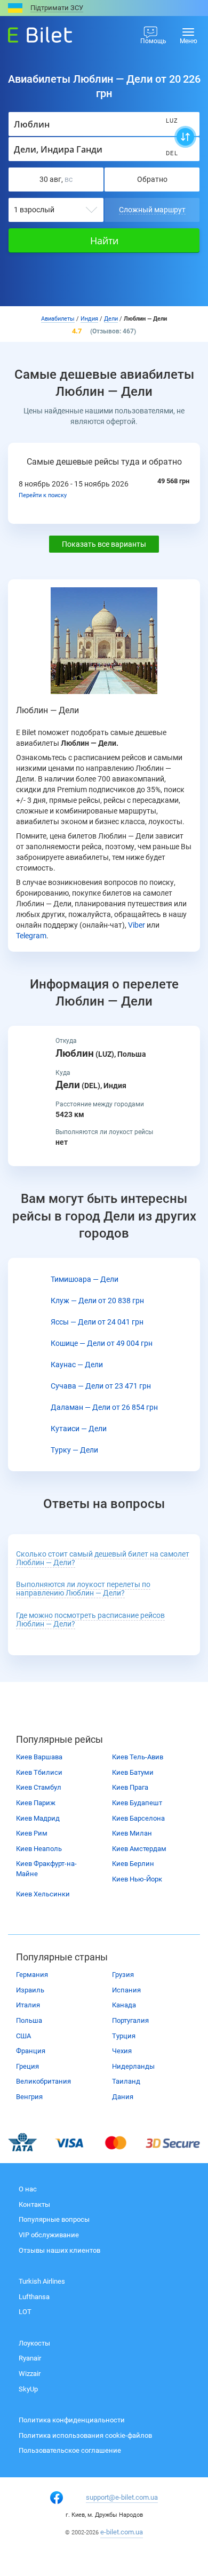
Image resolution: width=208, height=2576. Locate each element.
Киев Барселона (138, 1818)
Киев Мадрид (38, 1818)
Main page (30, 32)
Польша (29, 2020)
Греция (27, 2066)
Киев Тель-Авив (138, 1757)
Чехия (122, 2051)
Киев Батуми (133, 1772)
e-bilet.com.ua (122, 2532)
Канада (124, 2005)
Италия (28, 2005)
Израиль (30, 1990)
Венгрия (29, 2097)
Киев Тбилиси (39, 1772)
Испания (126, 1990)
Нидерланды (133, 2066)
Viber (137, 925)
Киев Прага (130, 1787)
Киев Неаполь (39, 1849)
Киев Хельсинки (43, 1894)
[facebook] (57, 2498)
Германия (32, 1975)
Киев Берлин (133, 1864)
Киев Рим (32, 1833)
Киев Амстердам (139, 1849)
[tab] (104, 1559)
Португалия (130, 2020)
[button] (83, 1589)
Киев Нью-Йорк (137, 1879)
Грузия (123, 1975)
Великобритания (43, 2081)
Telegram (31, 936)
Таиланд (126, 2081)
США (23, 2036)
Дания (123, 2097)
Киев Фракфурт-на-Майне (46, 1869)
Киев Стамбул (39, 1787)
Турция (124, 2036)
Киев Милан (132, 1833)
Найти (104, 241)
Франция (31, 2051)
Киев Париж (36, 1803)
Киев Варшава (39, 1757)
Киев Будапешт (137, 1803)
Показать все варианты (104, 544)
